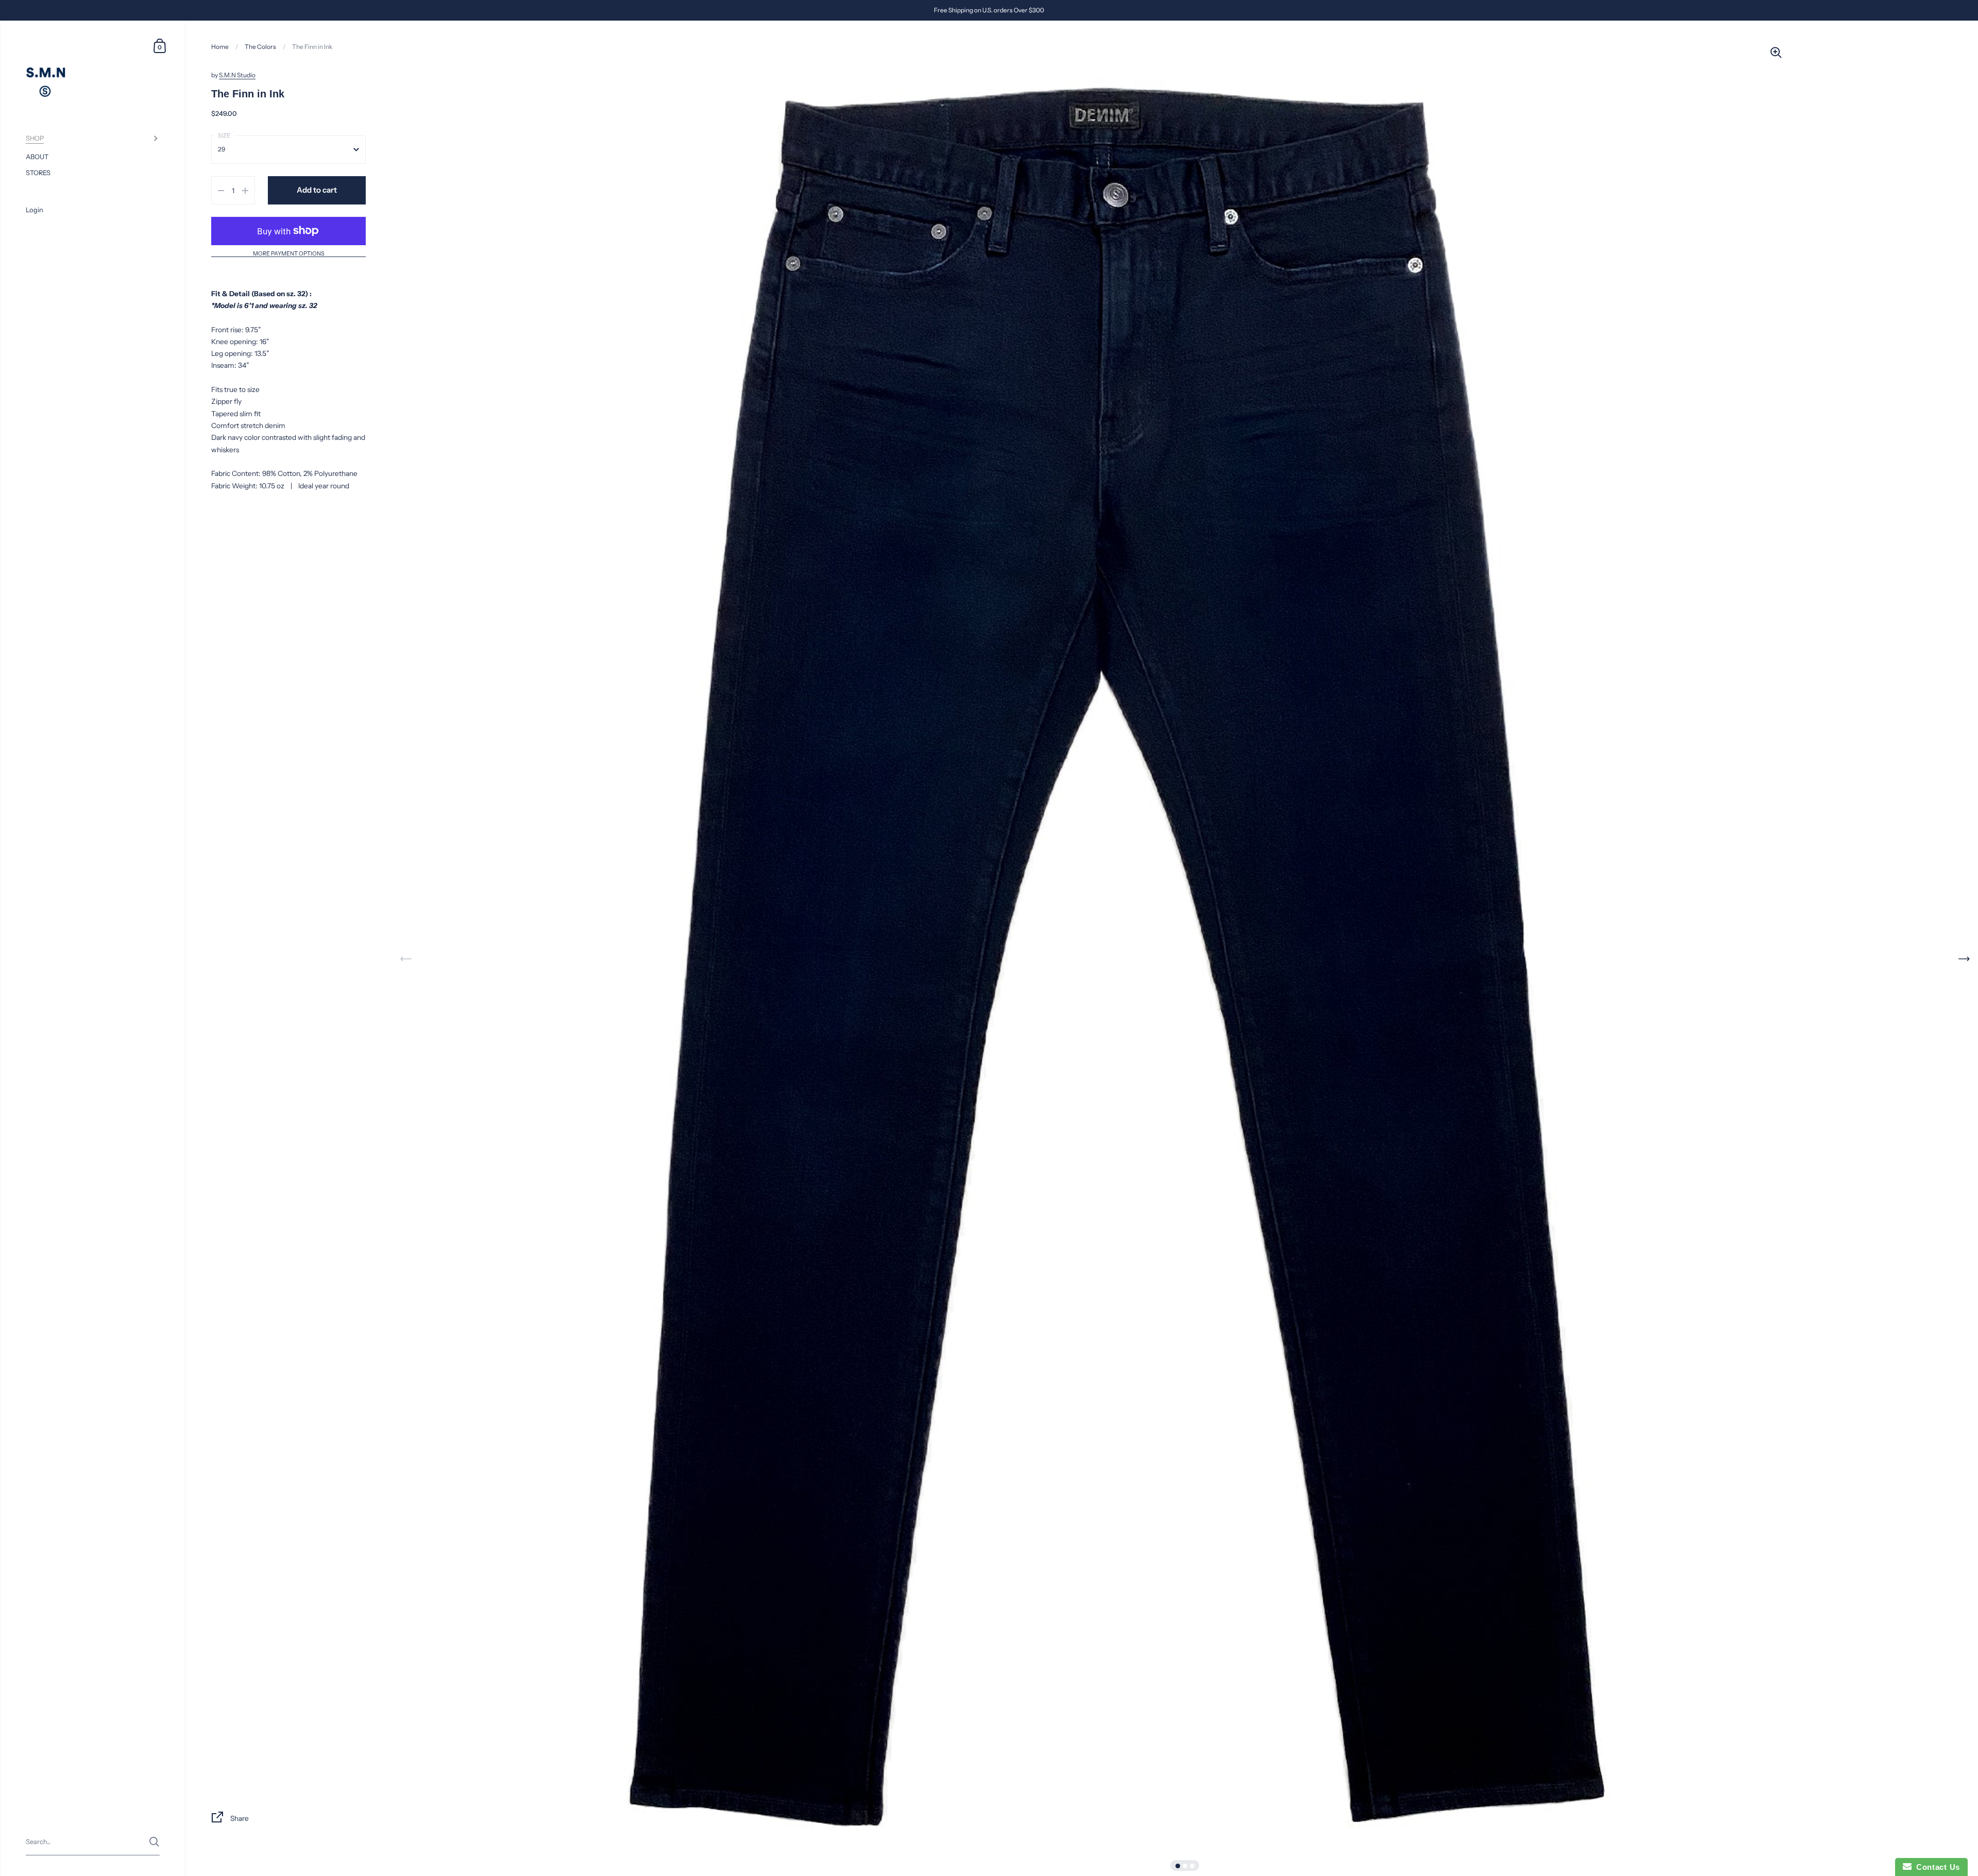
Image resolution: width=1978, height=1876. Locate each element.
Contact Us (1936, 1867)
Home (220, 47)
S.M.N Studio (237, 75)
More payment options (289, 254)
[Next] (1964, 959)
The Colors (260, 47)
